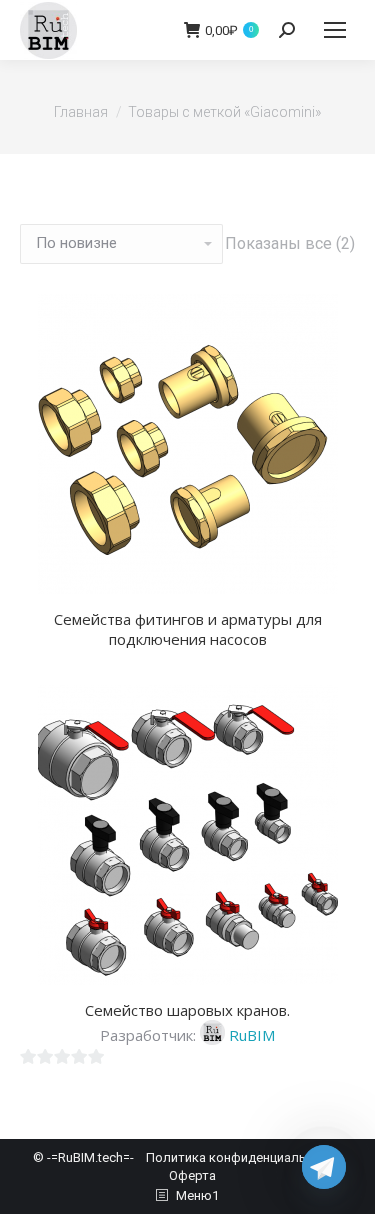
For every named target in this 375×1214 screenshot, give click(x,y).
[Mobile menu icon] (335, 30)
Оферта (192, 1175)
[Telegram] (324, 1167)
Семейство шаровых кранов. (187, 1010)
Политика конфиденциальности (244, 1157)
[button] (329, 568)
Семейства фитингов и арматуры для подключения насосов (188, 629)
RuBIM (252, 1035)
